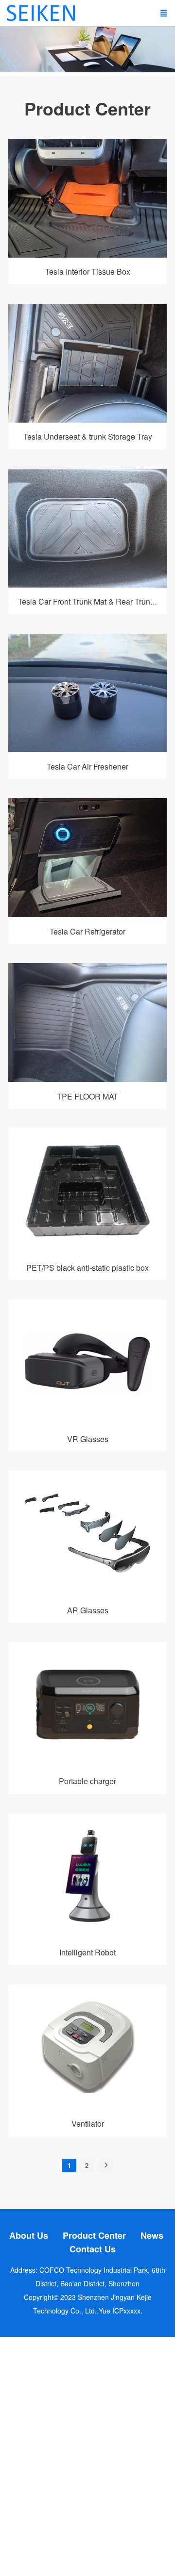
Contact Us (93, 2249)
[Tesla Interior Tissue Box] (88, 255)
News (152, 2235)
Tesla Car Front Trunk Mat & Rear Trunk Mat (93, 601)
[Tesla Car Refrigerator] (88, 914)
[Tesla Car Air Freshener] (88, 749)
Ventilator (88, 2124)
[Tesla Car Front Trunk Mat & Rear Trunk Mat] (88, 585)
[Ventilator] (88, 2107)
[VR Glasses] (88, 1422)
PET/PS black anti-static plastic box (87, 1268)
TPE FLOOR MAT (87, 1096)
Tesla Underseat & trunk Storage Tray (88, 436)
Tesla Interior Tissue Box (88, 271)
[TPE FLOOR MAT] (88, 1079)
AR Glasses (88, 1610)
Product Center (94, 2235)
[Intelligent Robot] (88, 1936)
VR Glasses (88, 1439)
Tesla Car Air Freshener (87, 766)
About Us (29, 2235)
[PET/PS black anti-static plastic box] (88, 1250)
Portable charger (87, 1781)
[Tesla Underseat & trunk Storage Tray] (88, 420)
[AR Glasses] (88, 1593)
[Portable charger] (88, 1764)
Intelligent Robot (87, 1952)
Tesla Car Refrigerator (87, 931)
